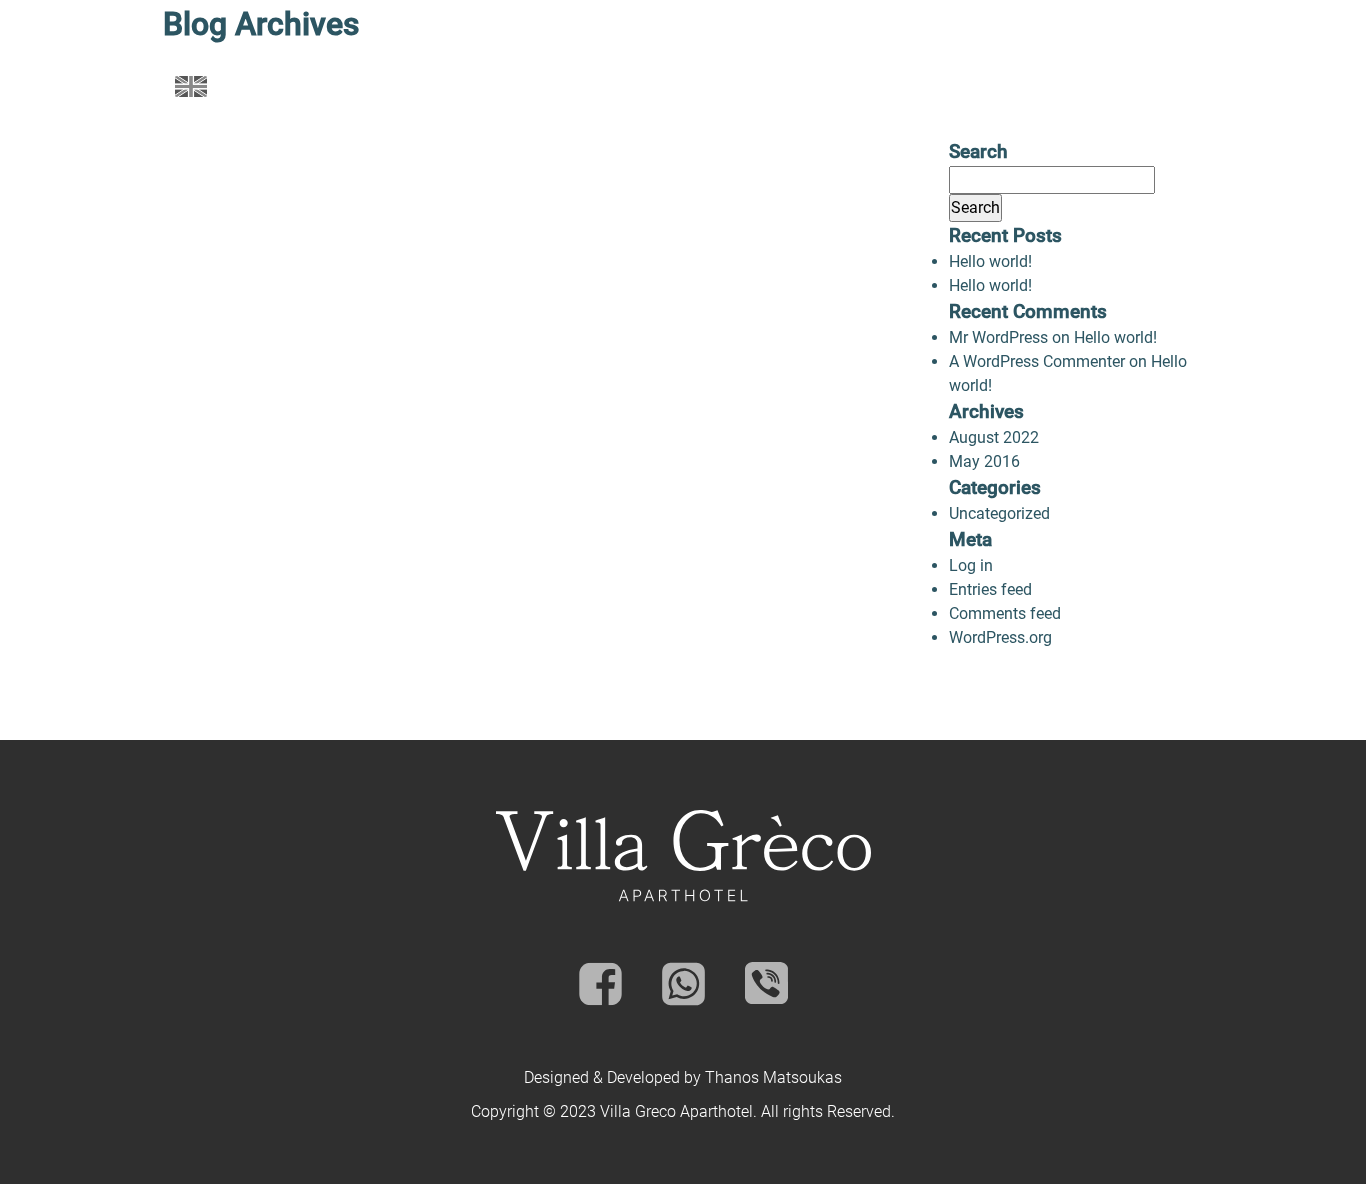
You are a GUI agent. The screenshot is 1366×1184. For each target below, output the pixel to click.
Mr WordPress (998, 337)
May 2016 (984, 461)
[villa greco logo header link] (683, 85)
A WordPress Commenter (1037, 361)
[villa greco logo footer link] (683, 856)
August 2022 (994, 437)
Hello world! (990, 261)
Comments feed (1005, 613)
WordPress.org (1000, 637)
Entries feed (990, 589)
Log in (971, 565)
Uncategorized (999, 513)
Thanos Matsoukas (773, 1077)
